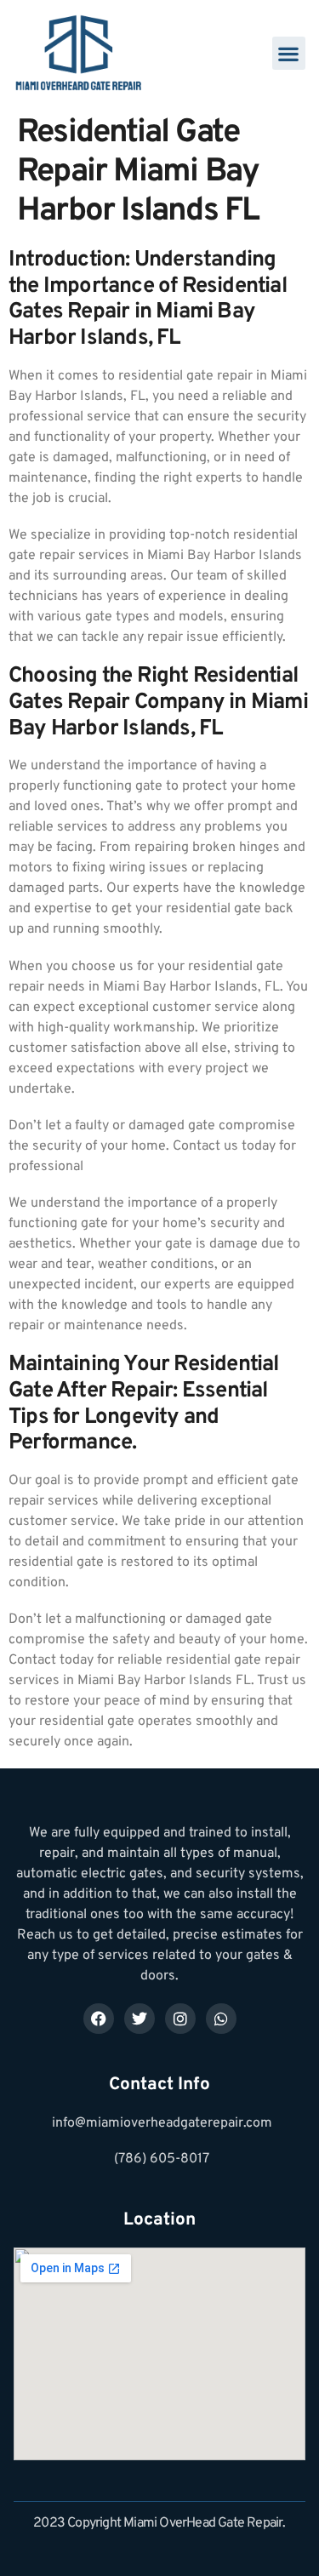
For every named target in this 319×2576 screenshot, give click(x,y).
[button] (289, 53)
